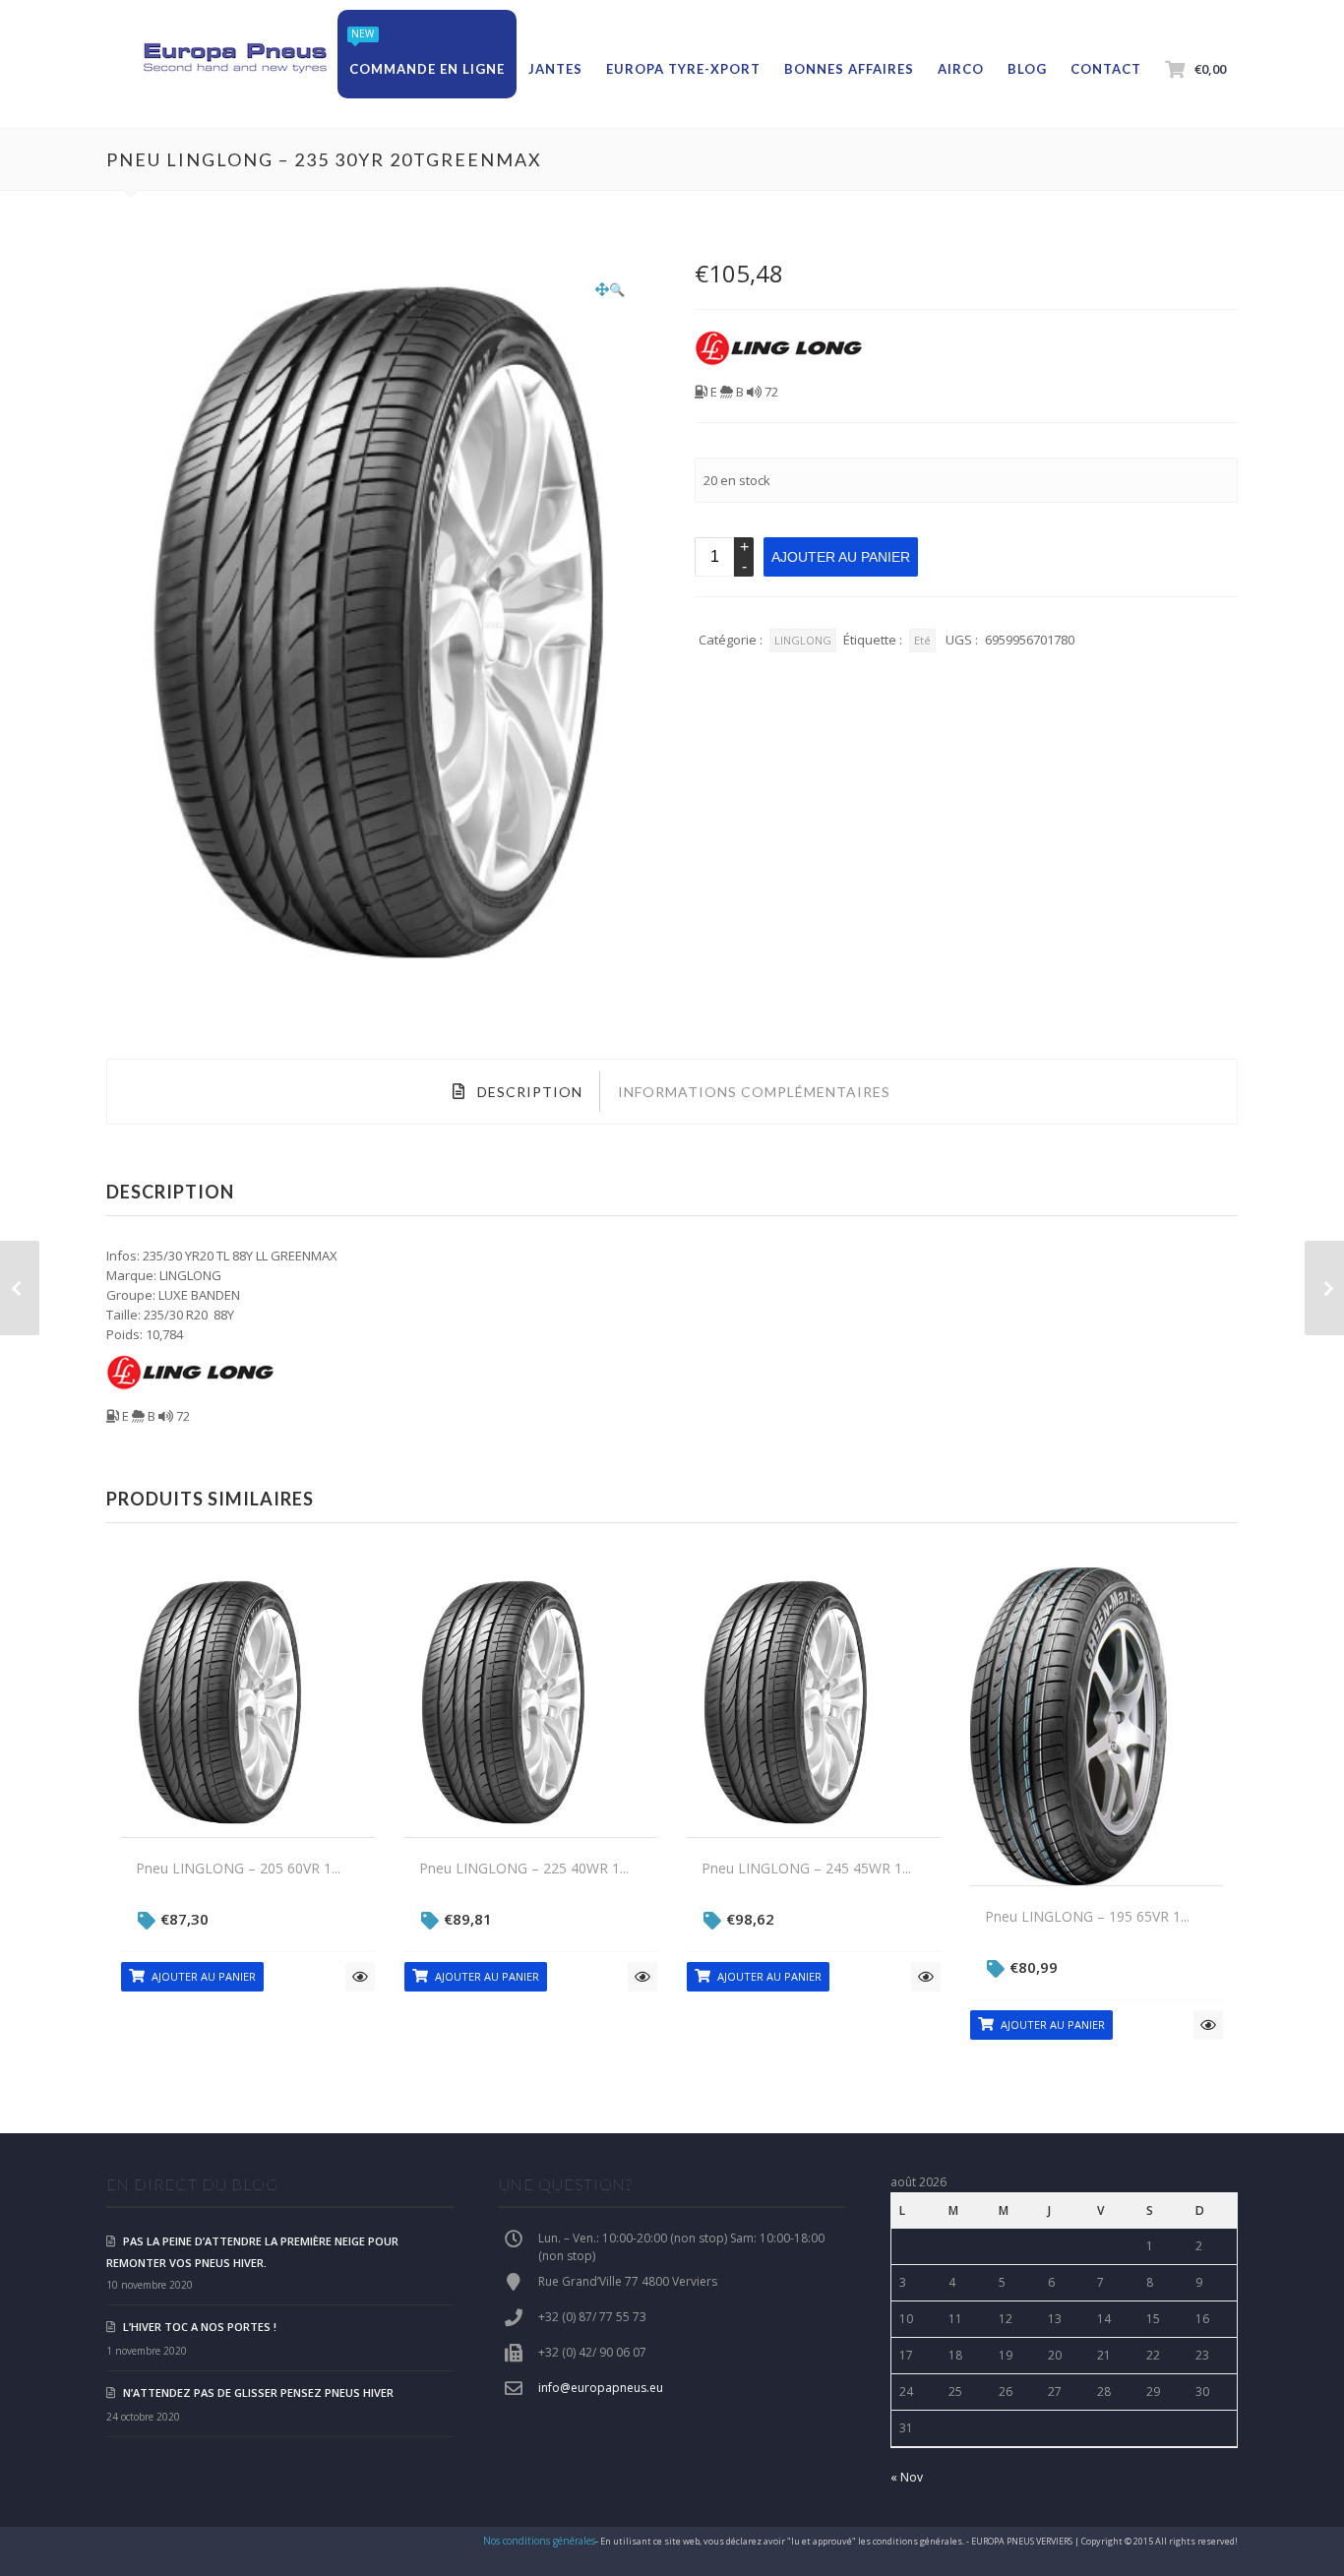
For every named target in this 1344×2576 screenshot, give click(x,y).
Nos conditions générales (539, 2541)
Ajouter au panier (841, 557)
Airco (961, 69)
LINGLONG (803, 640)
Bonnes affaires (849, 69)
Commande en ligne (427, 69)
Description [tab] (528, 1092)
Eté (922, 640)
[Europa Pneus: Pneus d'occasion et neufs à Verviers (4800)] (234, 59)
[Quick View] (360, 1977)
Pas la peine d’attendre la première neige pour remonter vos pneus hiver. (252, 2252)
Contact (1106, 69)
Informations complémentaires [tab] (754, 1092)
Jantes (555, 69)
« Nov (907, 2477)
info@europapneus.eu (601, 2388)
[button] (610, 289)
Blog (1027, 69)
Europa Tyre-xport (683, 69)
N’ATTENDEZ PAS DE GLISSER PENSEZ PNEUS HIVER (258, 2392)
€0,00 (1210, 69)
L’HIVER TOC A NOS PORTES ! (200, 2327)
